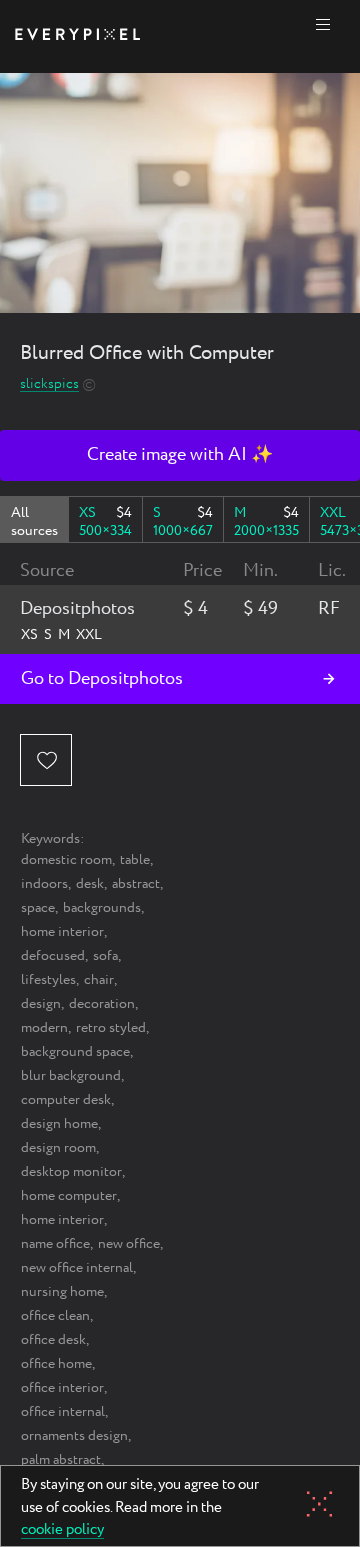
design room (58, 1148)
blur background (71, 1076)
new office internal (77, 1268)
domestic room (66, 860)
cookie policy (62, 1531)
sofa (105, 956)
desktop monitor (71, 1172)
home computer (69, 1196)
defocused (53, 956)
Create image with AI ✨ (180, 455)
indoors (44, 884)
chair (99, 980)
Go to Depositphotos (102, 679)
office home (56, 1364)
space (38, 908)
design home (59, 1124)
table (135, 860)
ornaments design (74, 1436)
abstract (136, 884)
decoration (102, 1004)
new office (129, 1244)
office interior (62, 1388)
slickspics (49, 384)
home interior (62, 932)
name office (55, 1244)
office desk (53, 1340)
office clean (55, 1316)
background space (75, 1052)
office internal (63, 1412)
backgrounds (102, 908)
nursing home (62, 1292)
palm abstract (61, 1460)
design (41, 1004)
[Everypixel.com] (77, 36)
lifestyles (48, 980)
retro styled (111, 1028)
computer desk (66, 1100)
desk (90, 884)
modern (44, 1028)
